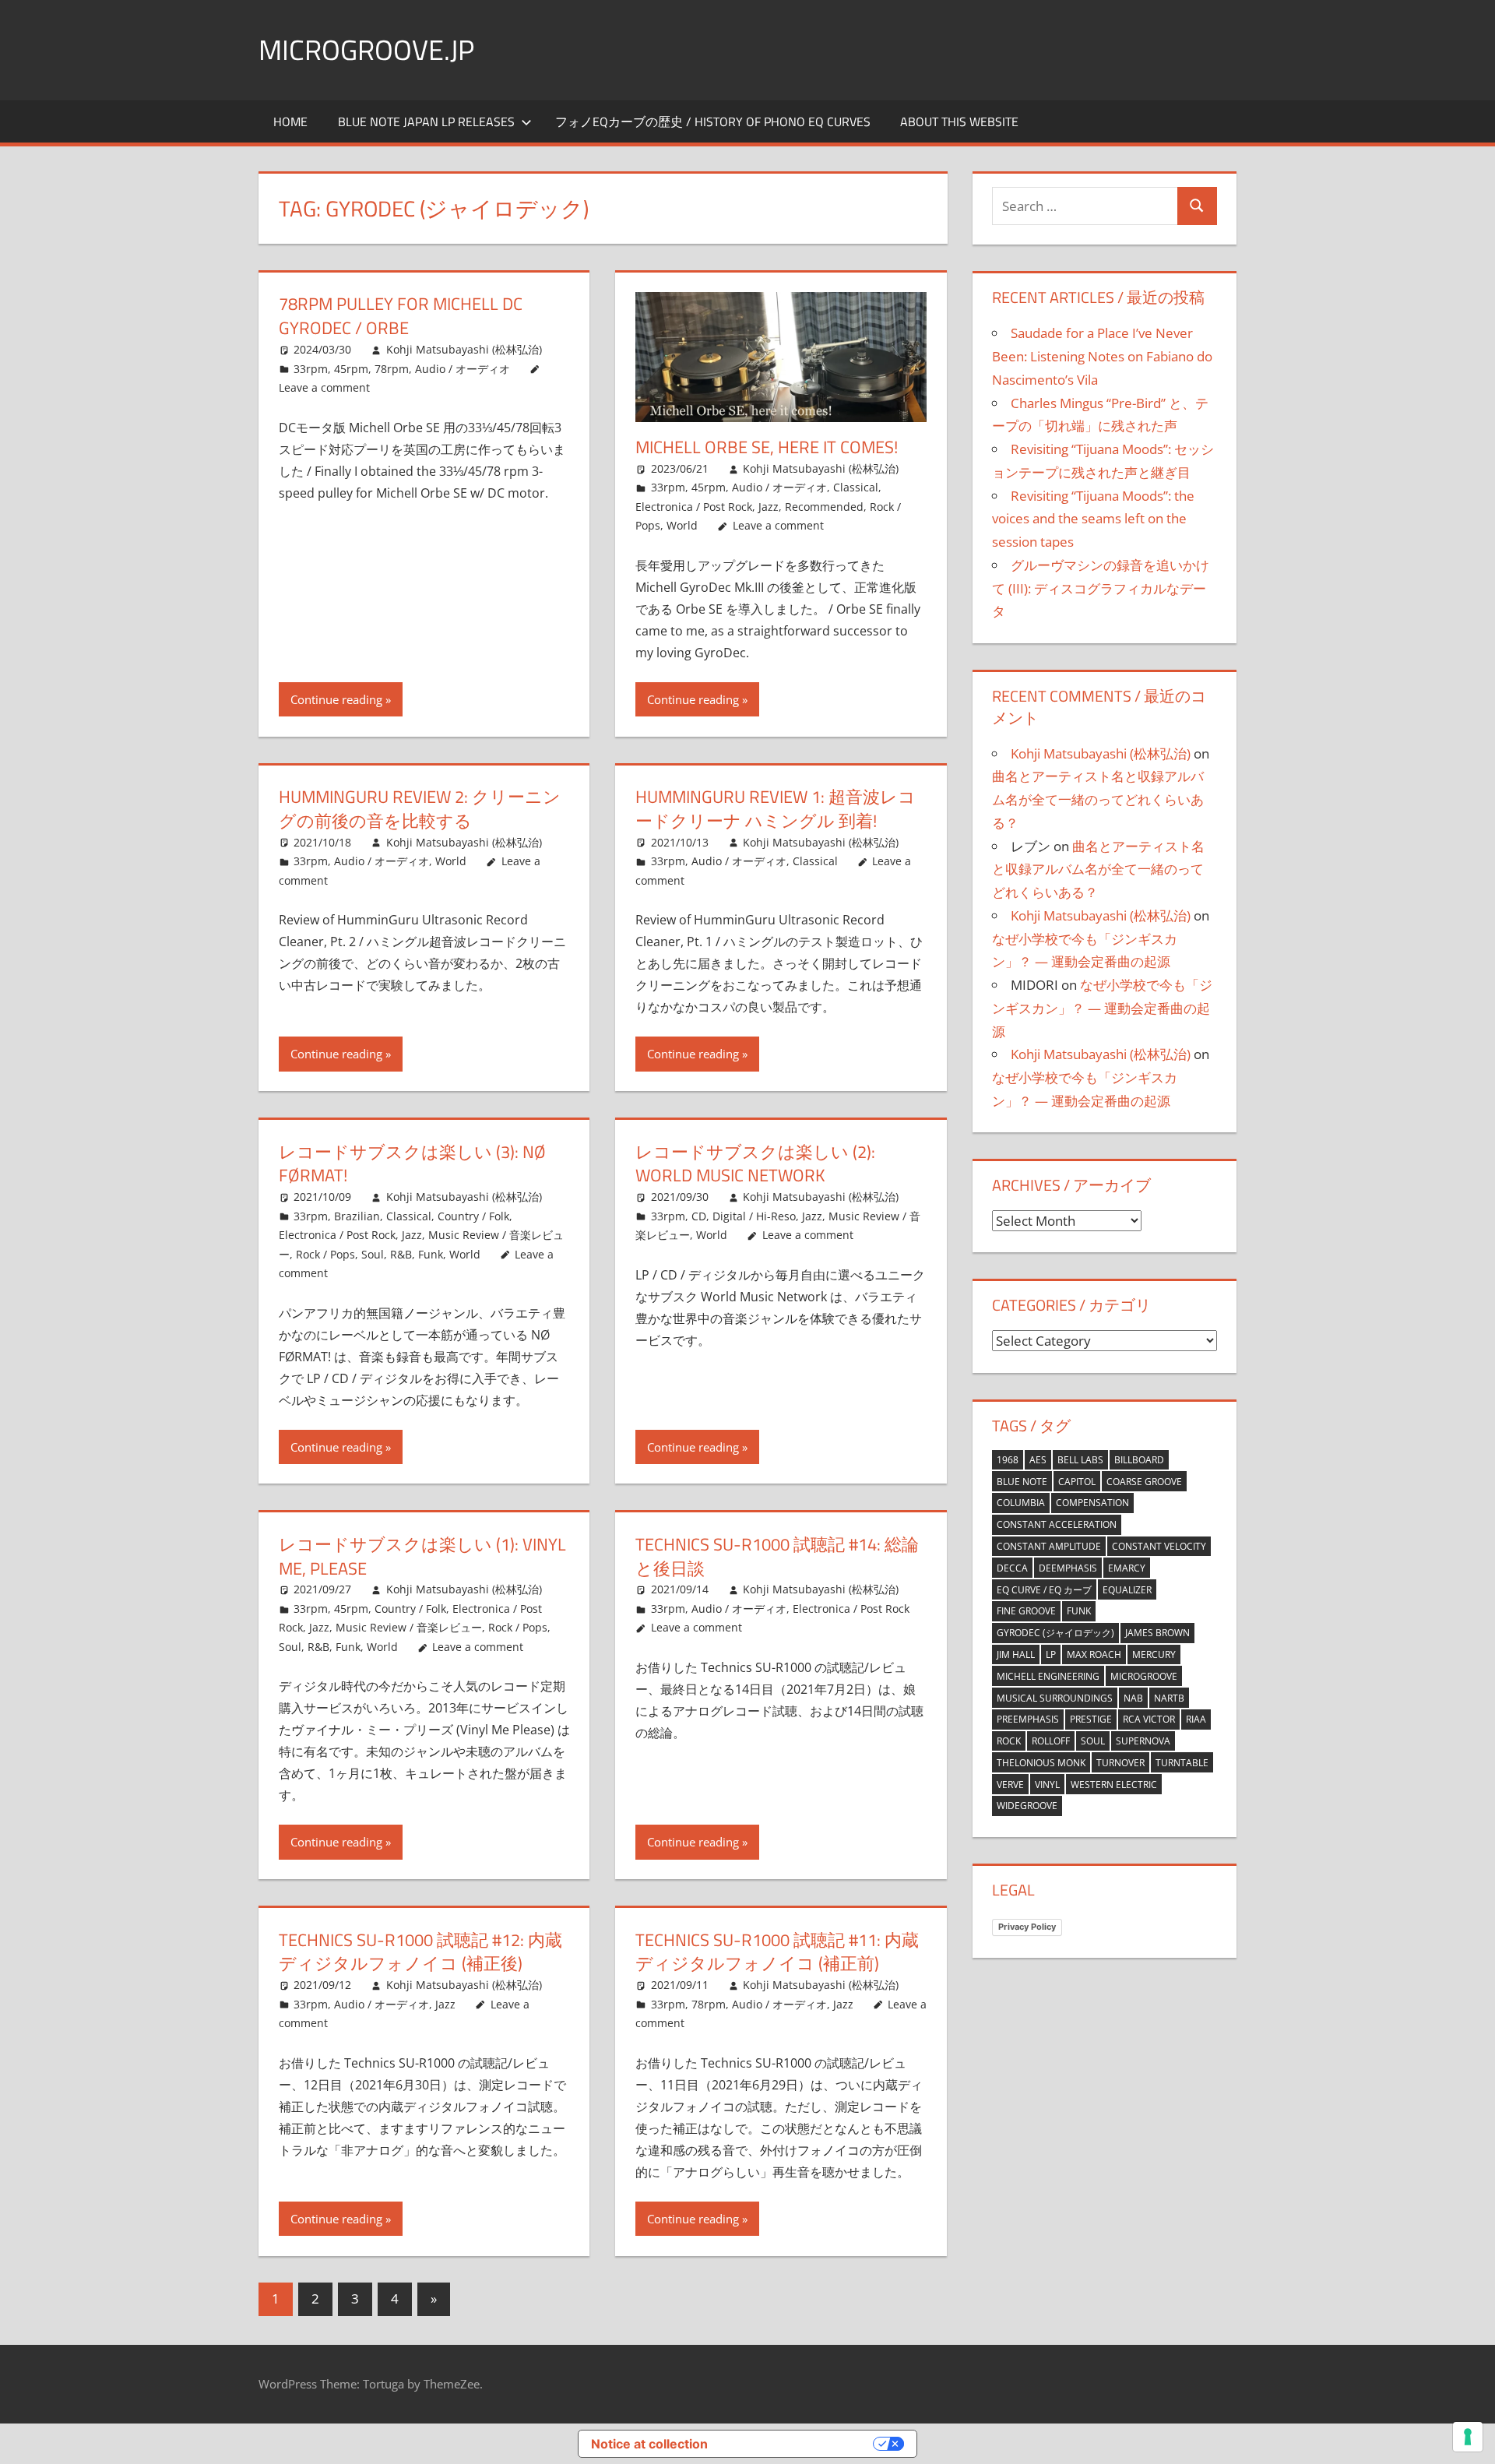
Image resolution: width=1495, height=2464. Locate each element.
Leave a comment (324, 387)
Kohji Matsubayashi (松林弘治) (464, 349)
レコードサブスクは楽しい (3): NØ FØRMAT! (412, 1164)
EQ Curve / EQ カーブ (1044, 1590)
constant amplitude (1049, 1546)
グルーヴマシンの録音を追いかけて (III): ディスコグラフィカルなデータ (1101, 588)
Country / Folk (473, 1216)
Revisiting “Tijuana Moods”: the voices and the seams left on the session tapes (1093, 519)
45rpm (351, 369)
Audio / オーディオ (463, 369)
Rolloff (1051, 1741)
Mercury (1154, 1654)
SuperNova (1143, 1741)
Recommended (824, 507)
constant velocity (1159, 1546)
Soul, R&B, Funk (402, 1254)
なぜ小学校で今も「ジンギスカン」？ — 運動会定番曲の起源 (1102, 1008)
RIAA (1196, 1719)
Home (290, 121)
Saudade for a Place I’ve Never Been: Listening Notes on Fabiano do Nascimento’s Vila (1102, 356)
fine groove (1026, 1611)
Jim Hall (1016, 1654)
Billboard (1139, 1460)
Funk (1079, 1611)
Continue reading (336, 699)
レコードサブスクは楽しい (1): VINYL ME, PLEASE (422, 1556)
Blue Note (1022, 1482)
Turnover (1120, 1763)
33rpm (311, 369)
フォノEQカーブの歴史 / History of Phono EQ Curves (713, 121)
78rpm (392, 369)
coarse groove (1144, 1482)
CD (699, 1216)
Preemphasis (1028, 1719)
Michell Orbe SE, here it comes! (767, 447)
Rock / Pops (325, 1254)
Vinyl (1047, 1785)
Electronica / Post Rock (694, 507)
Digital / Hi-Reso (754, 1216)
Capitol (1077, 1482)
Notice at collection (649, 2444)
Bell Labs (1080, 1460)
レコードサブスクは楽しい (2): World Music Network (755, 1164)
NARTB (1169, 1698)
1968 (1008, 1460)
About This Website (959, 121)
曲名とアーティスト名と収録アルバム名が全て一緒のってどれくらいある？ (1098, 799)
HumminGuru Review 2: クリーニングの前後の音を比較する (420, 809)
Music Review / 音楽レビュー (409, 1627)
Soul (1093, 1741)
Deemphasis (1068, 1568)
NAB (1133, 1698)
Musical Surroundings (1055, 1698)
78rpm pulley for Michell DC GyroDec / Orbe (401, 316)
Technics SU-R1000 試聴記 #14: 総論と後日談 (777, 1556)
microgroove (1144, 1676)
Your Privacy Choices (798, 2444)
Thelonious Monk (1041, 1763)
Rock (1009, 1741)
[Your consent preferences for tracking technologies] (1468, 2437)
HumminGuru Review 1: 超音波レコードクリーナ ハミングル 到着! (776, 809)
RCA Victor (1149, 1719)
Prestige (1091, 1719)
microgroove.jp (366, 49)
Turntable (1182, 1763)
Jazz (769, 507)
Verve (1010, 1785)
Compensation (1092, 1503)
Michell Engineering (1048, 1676)
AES (1038, 1460)
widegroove (1027, 1806)
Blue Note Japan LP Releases (426, 121)
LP (1051, 1654)
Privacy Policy (1027, 1927)
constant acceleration (1057, 1524)
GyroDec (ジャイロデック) (1055, 1633)
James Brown (1157, 1633)
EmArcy (1127, 1568)
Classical (856, 487)
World (682, 525)
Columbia (1021, 1503)
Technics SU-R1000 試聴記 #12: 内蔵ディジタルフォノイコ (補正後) (420, 1952)
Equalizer (1127, 1590)
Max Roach (1094, 1654)
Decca (1012, 1568)
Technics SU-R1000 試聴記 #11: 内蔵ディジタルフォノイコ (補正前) (777, 1952)
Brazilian (357, 1216)
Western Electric (1114, 1785)
